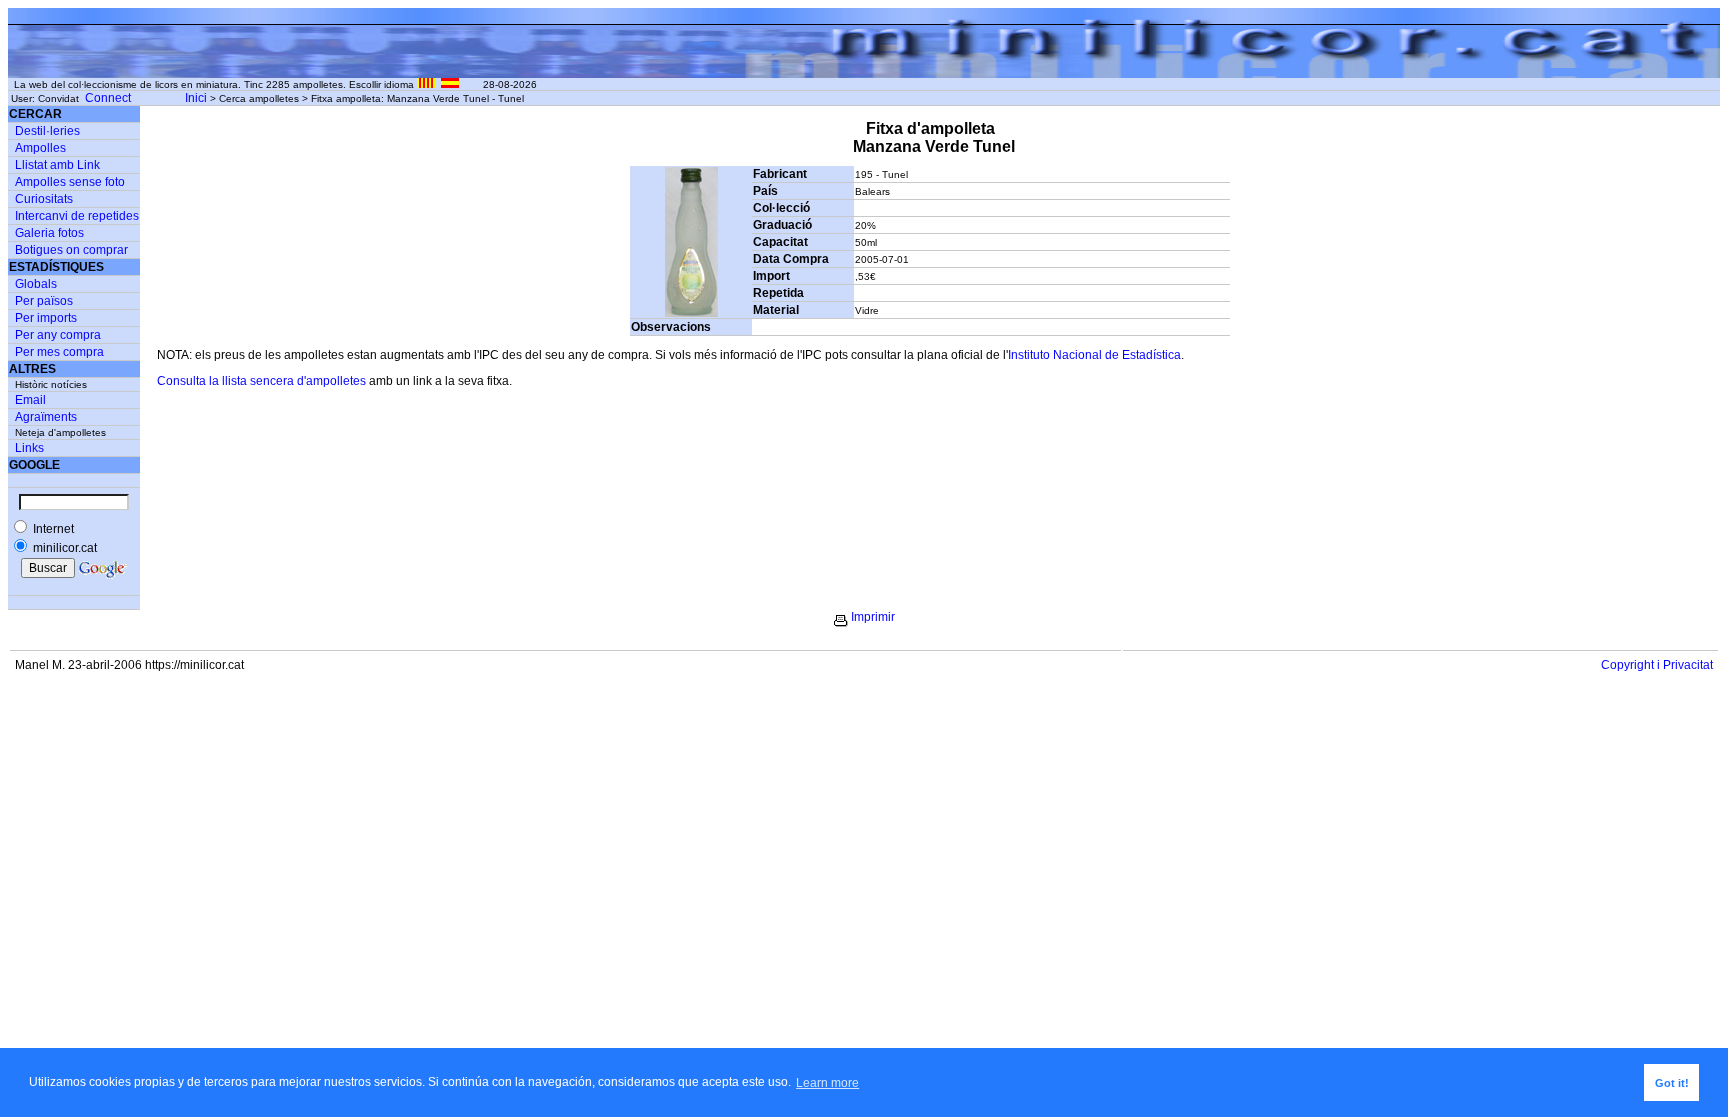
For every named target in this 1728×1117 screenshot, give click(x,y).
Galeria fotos (49, 233)
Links (29, 448)
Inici (196, 98)
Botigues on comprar (71, 250)
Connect (108, 98)
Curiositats (44, 199)
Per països (44, 301)
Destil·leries (47, 131)
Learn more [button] (827, 1083)
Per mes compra (59, 352)
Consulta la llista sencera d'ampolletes (261, 381)
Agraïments (46, 417)
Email (30, 400)
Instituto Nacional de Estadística (1094, 355)
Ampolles (40, 148)
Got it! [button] (1672, 1083)
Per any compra (58, 335)
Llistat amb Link (57, 165)
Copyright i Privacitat (1657, 665)
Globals (36, 284)
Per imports (46, 318)
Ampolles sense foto (70, 182)
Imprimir (873, 617)
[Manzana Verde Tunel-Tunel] (691, 313)
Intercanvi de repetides (77, 216)
